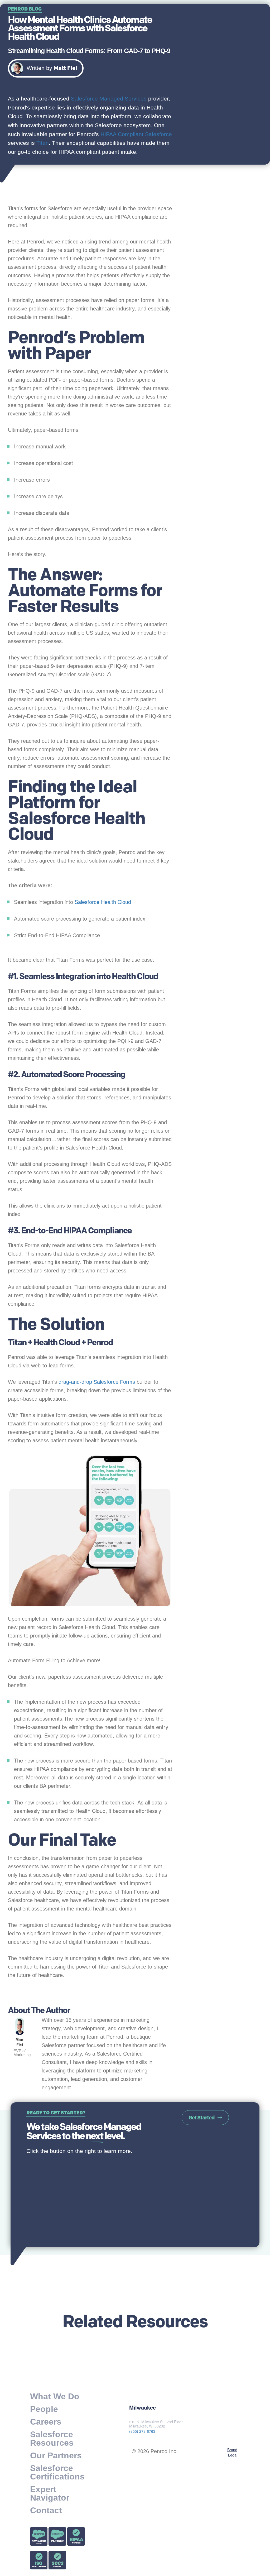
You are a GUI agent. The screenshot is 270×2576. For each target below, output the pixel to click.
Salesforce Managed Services (109, 99)
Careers (46, 2422)
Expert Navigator (50, 2493)
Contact (46, 2510)
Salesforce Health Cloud (103, 902)
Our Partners (56, 2455)
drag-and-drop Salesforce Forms (97, 1382)
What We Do (55, 2397)
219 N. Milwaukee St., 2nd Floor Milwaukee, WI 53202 (156, 2424)
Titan (43, 143)
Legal (233, 2455)
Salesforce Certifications (57, 2472)
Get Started (201, 2118)
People (44, 2409)
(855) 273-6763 (142, 2431)
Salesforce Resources (52, 2439)
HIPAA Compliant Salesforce (136, 134)
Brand (232, 2450)
